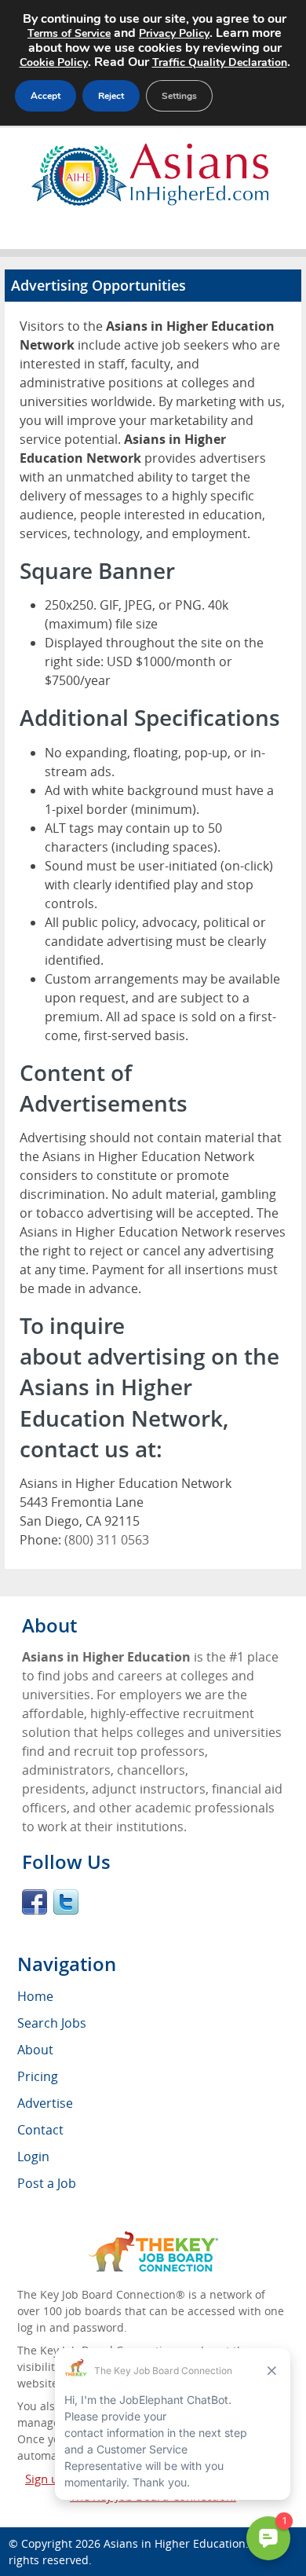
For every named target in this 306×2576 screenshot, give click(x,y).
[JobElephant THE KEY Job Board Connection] (153, 2239)
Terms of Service (69, 33)
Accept (46, 96)
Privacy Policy (174, 33)
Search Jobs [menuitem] (52, 2023)
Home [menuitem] (35, 1996)
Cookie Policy (54, 62)
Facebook (35, 1902)
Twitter (66, 1902)
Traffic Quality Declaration (220, 62)
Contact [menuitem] (40, 2130)
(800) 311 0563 (107, 1540)
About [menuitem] (35, 2050)
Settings (179, 96)
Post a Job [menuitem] (47, 2183)
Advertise (45, 2103)
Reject (111, 96)
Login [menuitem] (33, 2156)
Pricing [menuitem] (38, 2076)
